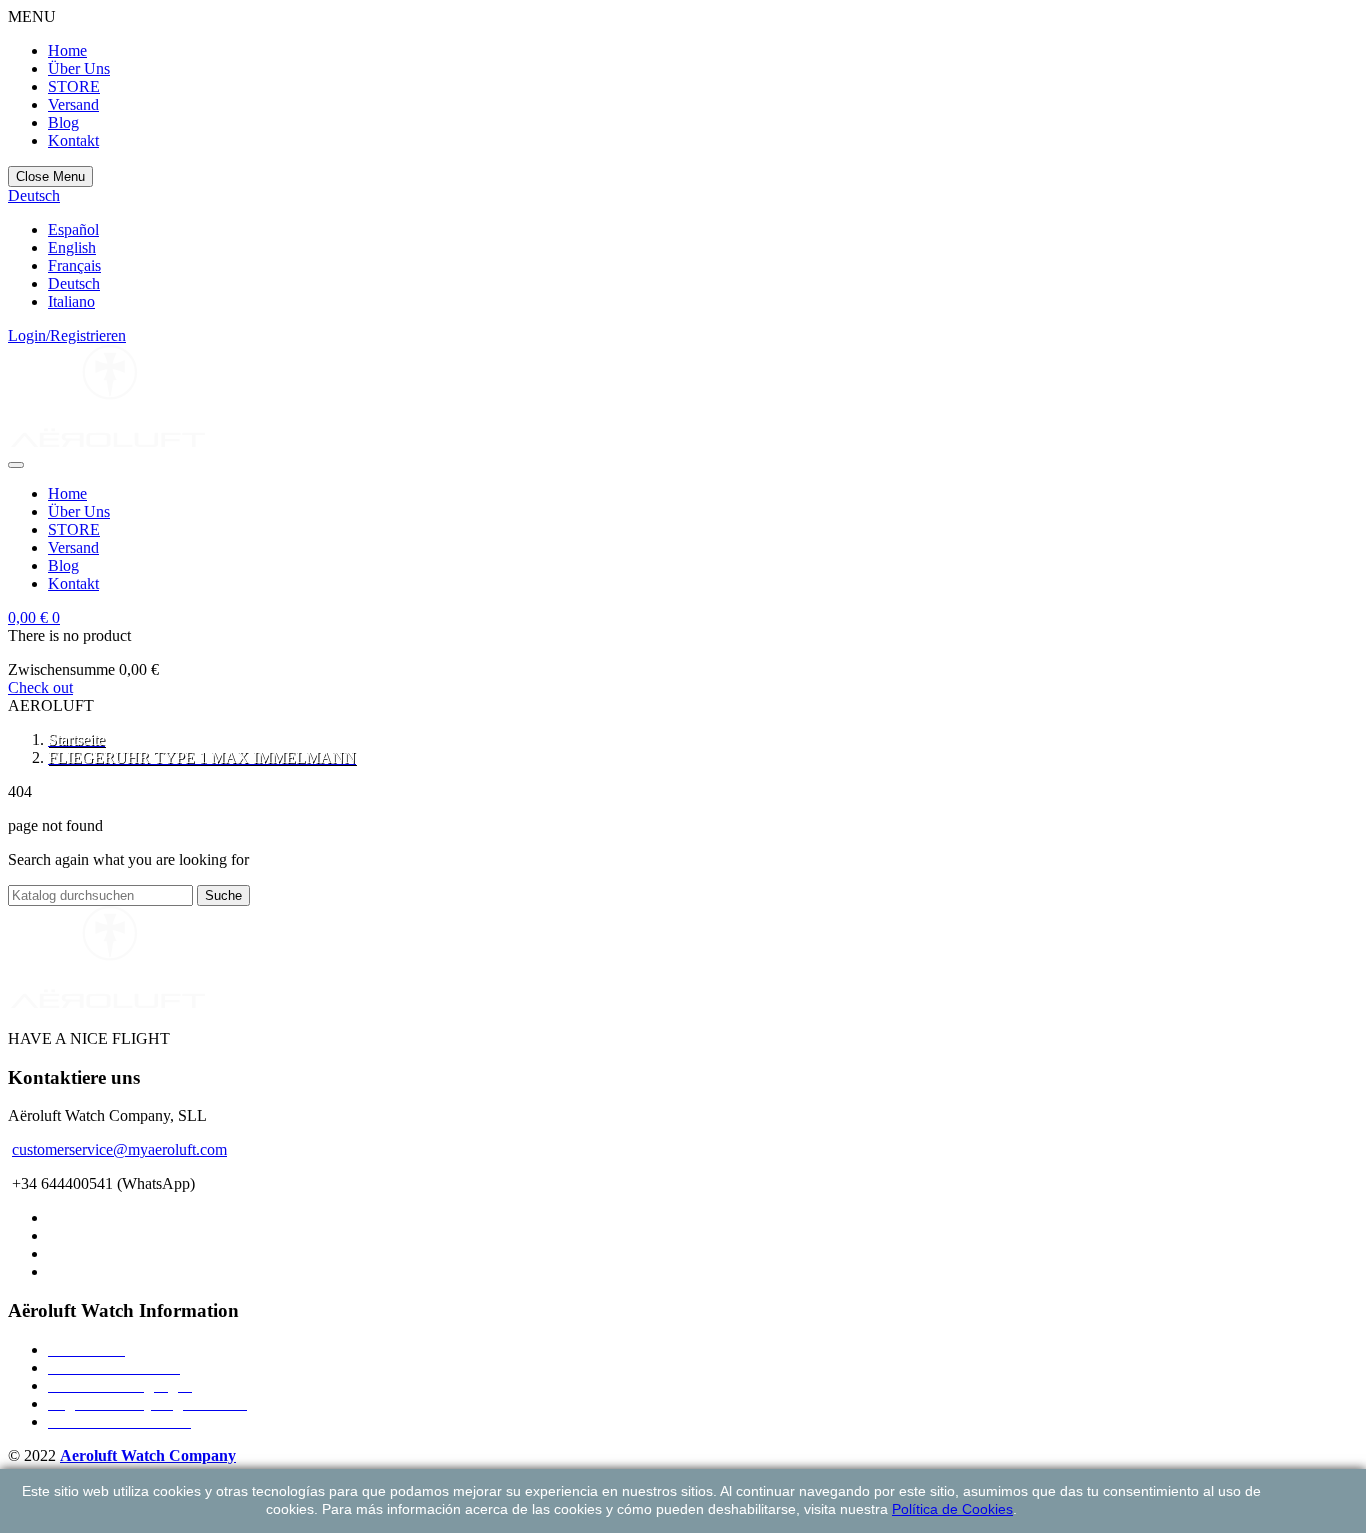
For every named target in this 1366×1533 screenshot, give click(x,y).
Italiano (71, 301)
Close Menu (50, 176)
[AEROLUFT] (108, 441)
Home (67, 50)
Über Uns (79, 68)
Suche (223, 895)
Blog (63, 122)
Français (74, 265)
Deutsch (74, 283)
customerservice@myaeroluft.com (119, 1149)
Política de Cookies (952, 1509)
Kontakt (73, 140)
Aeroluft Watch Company (148, 1455)
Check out (40, 687)
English (72, 247)
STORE (74, 86)
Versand (73, 104)
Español (73, 229)
